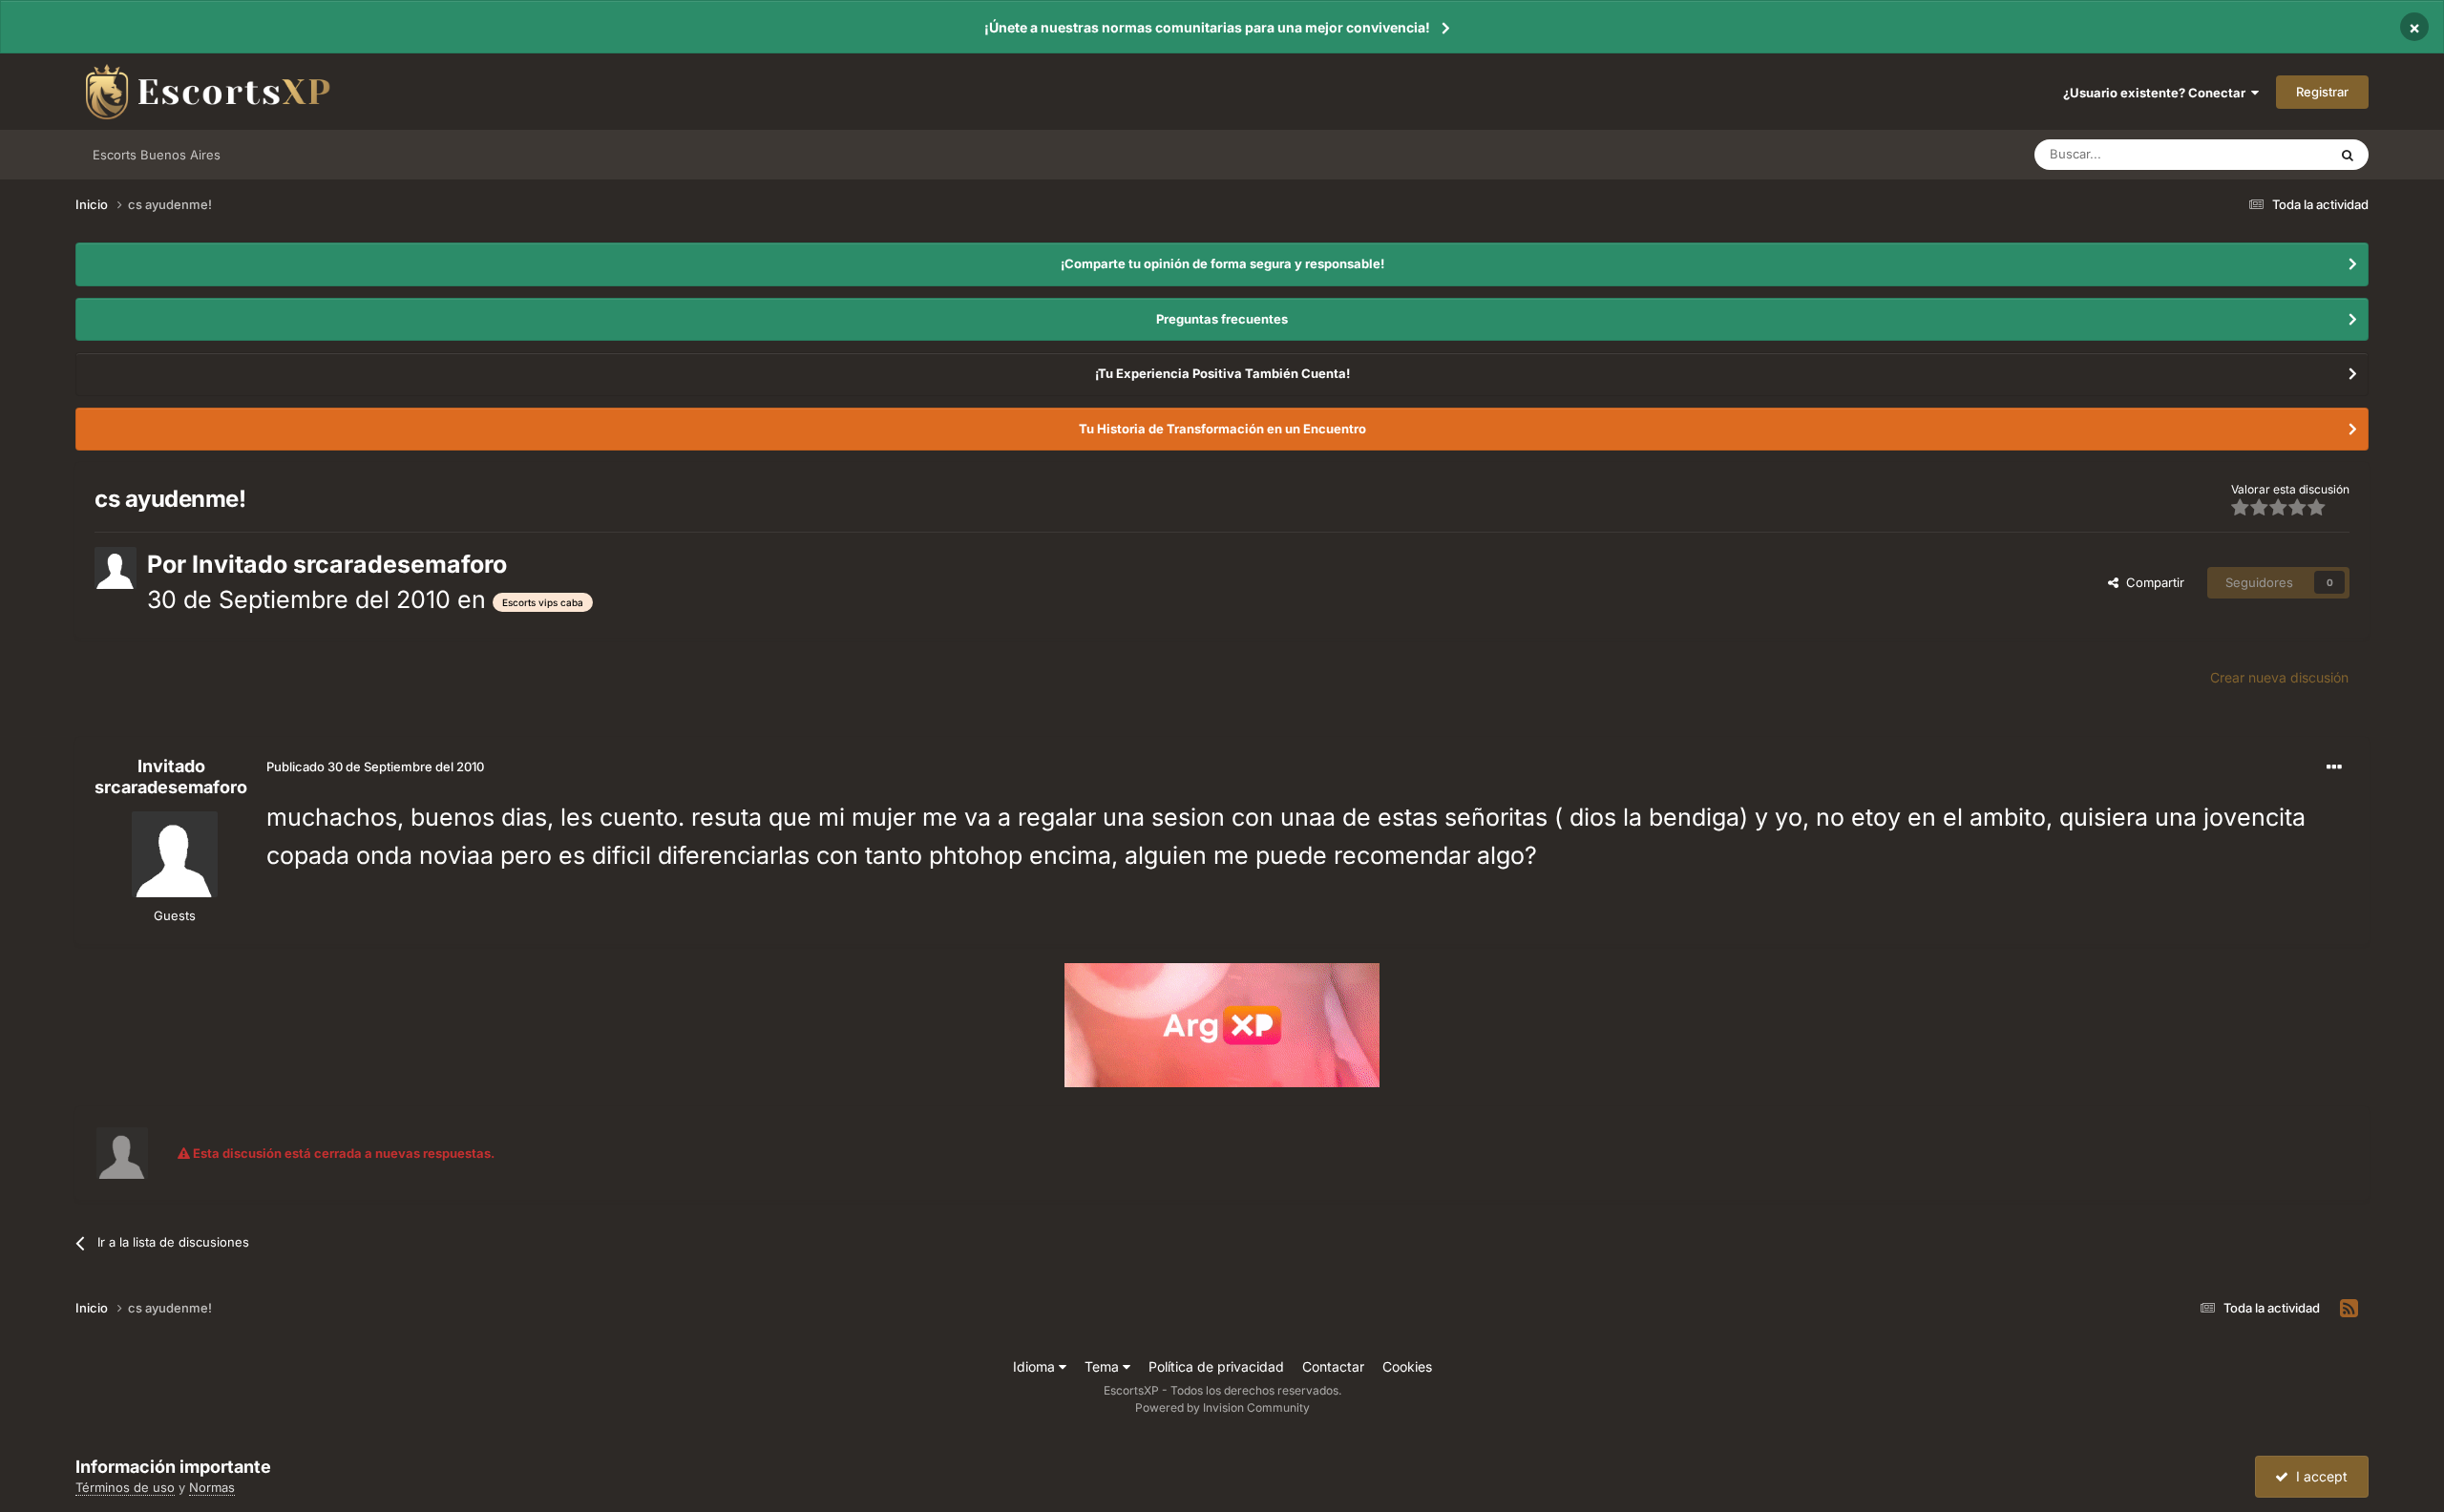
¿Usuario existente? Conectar (2157, 93)
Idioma (1036, 1366)
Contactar (1333, 1366)
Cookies (1407, 1366)
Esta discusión (2263, 154)
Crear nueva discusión (2279, 677)
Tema (1104, 1366)
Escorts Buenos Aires (157, 155)
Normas (212, 1487)
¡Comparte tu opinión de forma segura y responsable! (1222, 263)
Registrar (2322, 92)
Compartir (2151, 582)
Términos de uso (125, 1487)
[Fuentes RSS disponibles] (2349, 1309)
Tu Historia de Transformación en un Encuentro (1222, 429)
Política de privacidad (1216, 1366)
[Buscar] (2348, 155)
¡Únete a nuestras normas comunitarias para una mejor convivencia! (1207, 27)
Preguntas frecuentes (1222, 319)
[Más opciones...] (2334, 767)
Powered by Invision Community (1222, 1407)
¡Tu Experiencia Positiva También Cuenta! (1222, 373)
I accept (2318, 1476)
